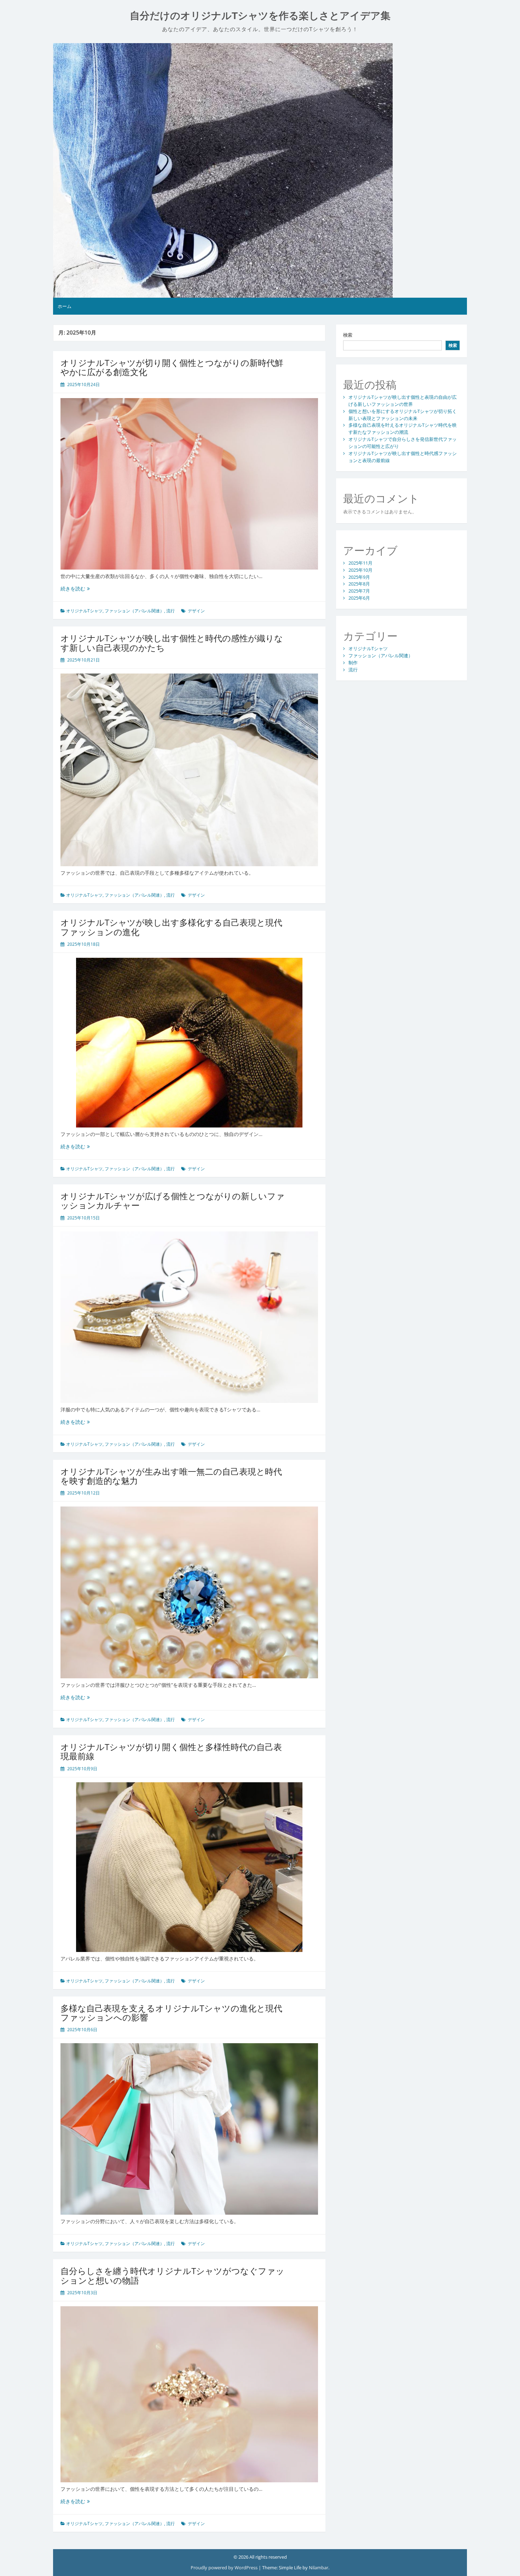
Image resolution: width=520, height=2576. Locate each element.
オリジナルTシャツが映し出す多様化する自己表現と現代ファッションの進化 (171, 927)
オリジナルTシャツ (84, 611)
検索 (348, 335)
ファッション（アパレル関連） (134, 611)
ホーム (65, 306)
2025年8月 (359, 584)
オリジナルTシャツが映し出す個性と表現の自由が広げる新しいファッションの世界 (403, 401)
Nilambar (319, 2568)
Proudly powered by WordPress (225, 2568)
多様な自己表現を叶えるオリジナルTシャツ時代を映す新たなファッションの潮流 (403, 429)
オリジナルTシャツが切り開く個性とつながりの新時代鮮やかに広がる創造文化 (172, 367)
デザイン (196, 611)
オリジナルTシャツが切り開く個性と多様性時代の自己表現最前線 (171, 1751)
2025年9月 (359, 577)
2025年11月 (360, 563)
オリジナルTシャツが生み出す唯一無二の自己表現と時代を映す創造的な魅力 (171, 1476)
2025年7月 (359, 591)
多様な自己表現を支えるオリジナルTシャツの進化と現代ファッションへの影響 (171, 2013)
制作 (353, 663)
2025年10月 (360, 570)
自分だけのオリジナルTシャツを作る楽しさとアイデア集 (260, 16)
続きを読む (75, 588)
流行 (171, 611)
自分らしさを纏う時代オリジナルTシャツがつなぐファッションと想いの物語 (172, 2275)
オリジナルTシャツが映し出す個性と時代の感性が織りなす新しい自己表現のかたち (172, 643)
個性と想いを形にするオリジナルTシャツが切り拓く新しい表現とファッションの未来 (403, 415)
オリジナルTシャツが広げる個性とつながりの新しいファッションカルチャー (173, 1200)
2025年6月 (359, 598)
